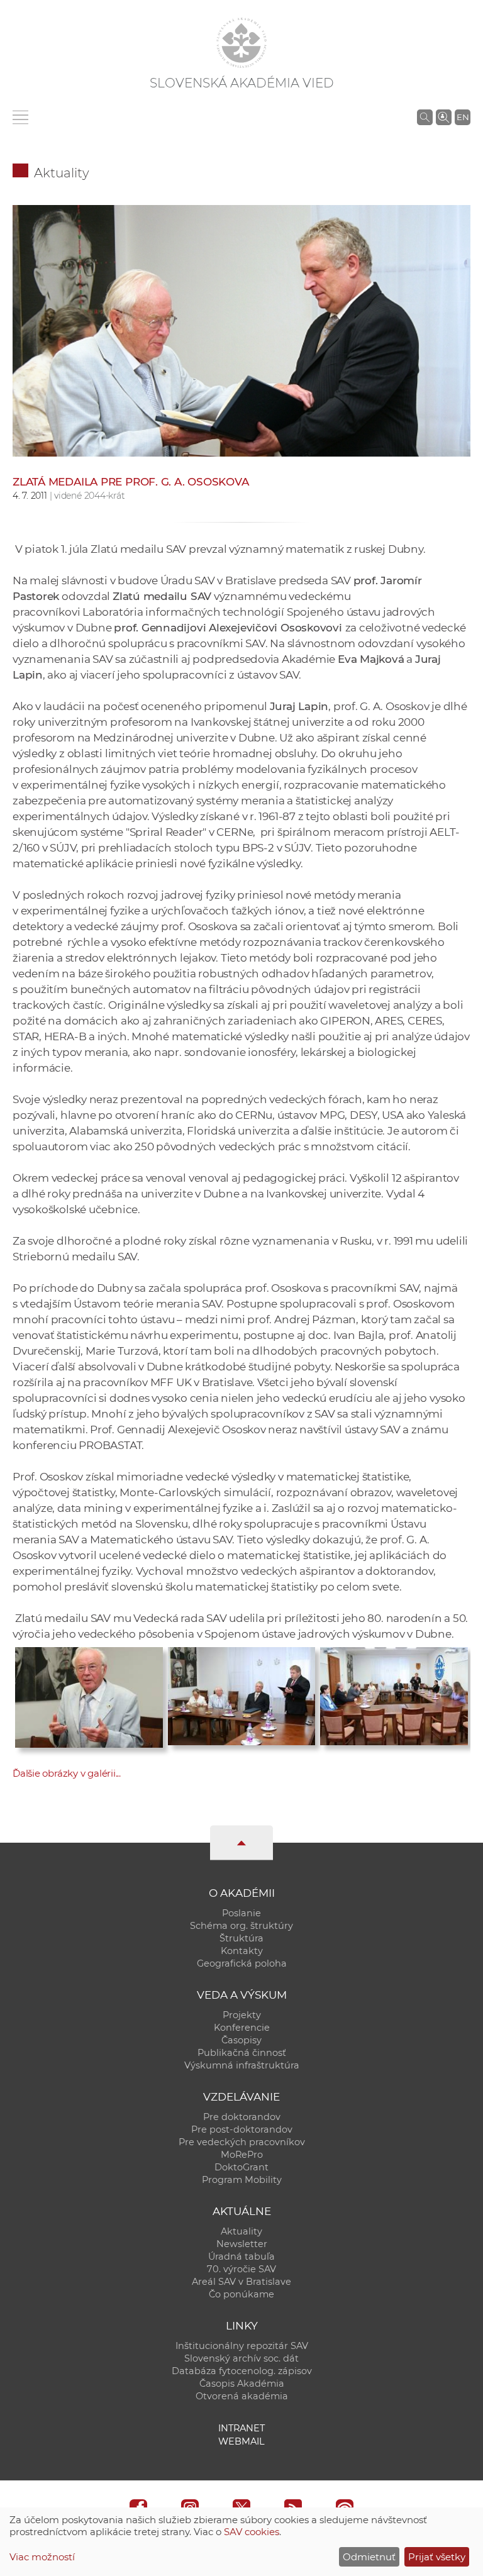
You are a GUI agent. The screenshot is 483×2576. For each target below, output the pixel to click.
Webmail (241, 2441)
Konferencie (242, 2028)
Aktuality (62, 173)
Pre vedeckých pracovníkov (242, 2142)
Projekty (242, 2015)
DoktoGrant (241, 2167)
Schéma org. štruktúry (241, 1926)
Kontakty (242, 1951)
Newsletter (242, 2244)
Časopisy (241, 2040)
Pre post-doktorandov (242, 2129)
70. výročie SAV (241, 2269)
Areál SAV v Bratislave (241, 2282)
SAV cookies (252, 2532)
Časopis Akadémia (242, 2384)
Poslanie (241, 1913)
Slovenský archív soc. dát (241, 2358)
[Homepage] (241, 43)
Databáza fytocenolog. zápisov (242, 2371)
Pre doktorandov (242, 2117)
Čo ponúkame (241, 2294)
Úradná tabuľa (241, 2257)
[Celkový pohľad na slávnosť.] (394, 1693)
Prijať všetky (437, 2557)
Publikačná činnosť (242, 2053)
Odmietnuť (369, 2557)
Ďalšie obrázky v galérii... (67, 1773)
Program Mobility (242, 2180)
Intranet (241, 2428)
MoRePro (242, 2155)
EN (463, 117)
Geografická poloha (242, 1963)
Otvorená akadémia (242, 2396)
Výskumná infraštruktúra (242, 2065)
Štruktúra (241, 1938)
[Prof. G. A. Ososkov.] (89, 1694)
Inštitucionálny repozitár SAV (242, 2346)
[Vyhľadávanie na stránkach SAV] (425, 117)
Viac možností (42, 2557)
